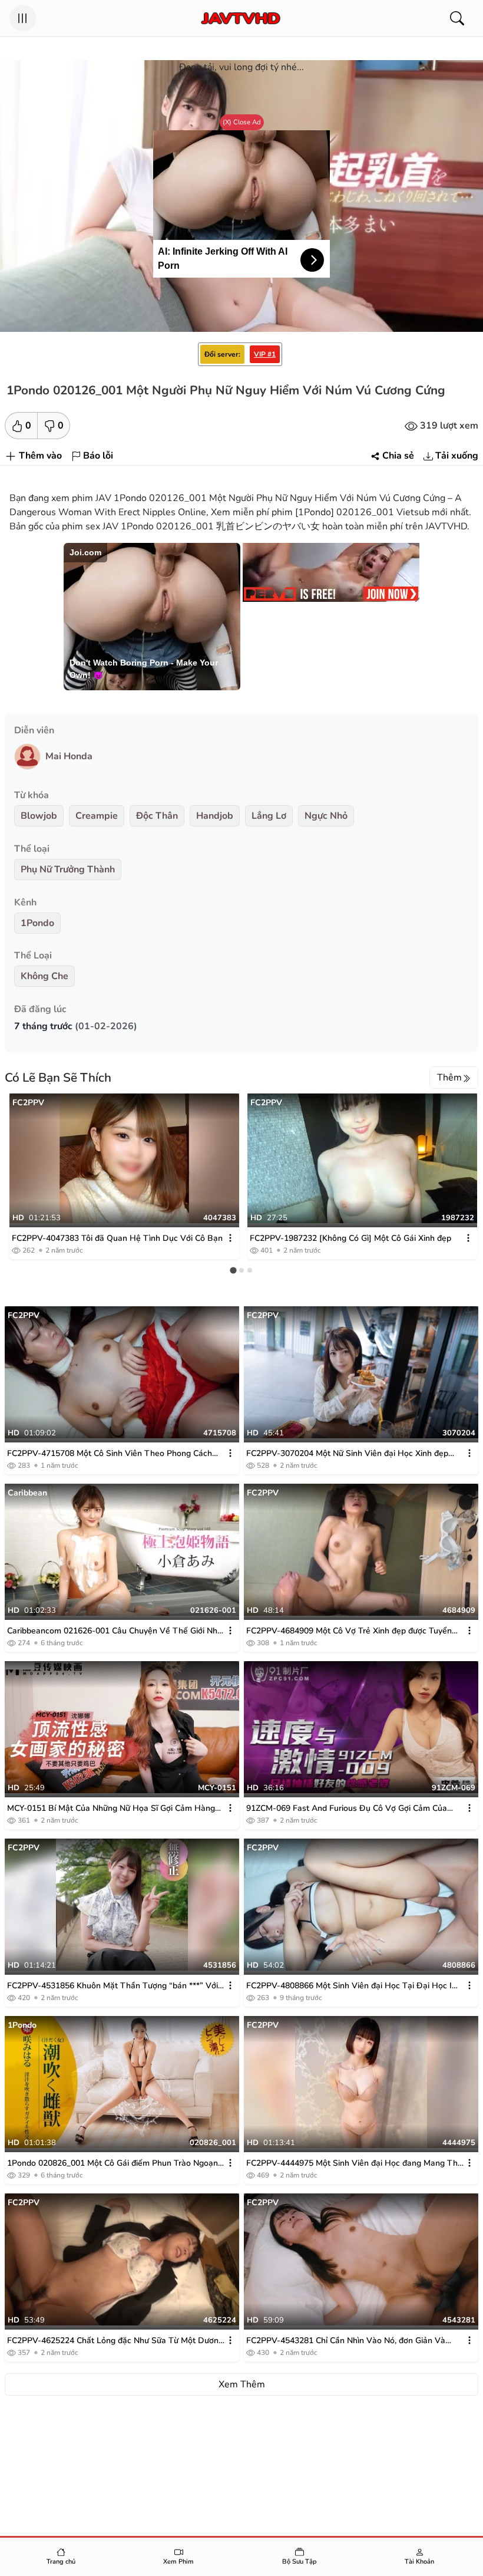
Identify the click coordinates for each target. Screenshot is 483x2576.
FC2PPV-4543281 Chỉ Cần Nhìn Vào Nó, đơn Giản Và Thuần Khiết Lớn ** (346, 2341)
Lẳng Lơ (269, 816)
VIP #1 (265, 354)
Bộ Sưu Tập (300, 2562)
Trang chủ (61, 2562)
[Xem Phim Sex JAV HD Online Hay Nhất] (240, 18)
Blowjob (39, 816)
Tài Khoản (419, 2562)
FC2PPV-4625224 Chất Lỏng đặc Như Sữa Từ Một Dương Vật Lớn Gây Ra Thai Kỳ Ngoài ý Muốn (115, 2341)
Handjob (215, 816)
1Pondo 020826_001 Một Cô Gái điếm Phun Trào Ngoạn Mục (113, 2163)
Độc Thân (157, 816)
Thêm (449, 1078)
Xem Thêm (242, 2384)
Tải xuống (457, 456)
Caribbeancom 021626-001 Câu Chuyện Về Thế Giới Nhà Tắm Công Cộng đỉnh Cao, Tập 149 (115, 1631)
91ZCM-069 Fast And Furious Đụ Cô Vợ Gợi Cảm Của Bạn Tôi (347, 1809)
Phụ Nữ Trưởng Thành (68, 869)
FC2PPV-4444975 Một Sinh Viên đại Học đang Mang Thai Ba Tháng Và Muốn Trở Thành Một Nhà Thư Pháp (355, 2163)
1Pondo (37, 923)
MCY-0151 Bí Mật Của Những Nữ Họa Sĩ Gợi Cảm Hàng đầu (111, 1809)
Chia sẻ (398, 456)
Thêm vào (40, 456)
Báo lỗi (98, 456)
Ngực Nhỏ (326, 816)
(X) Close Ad (242, 122)
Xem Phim (178, 2562)
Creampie (97, 816)
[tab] (233, 1270)
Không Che (44, 976)
